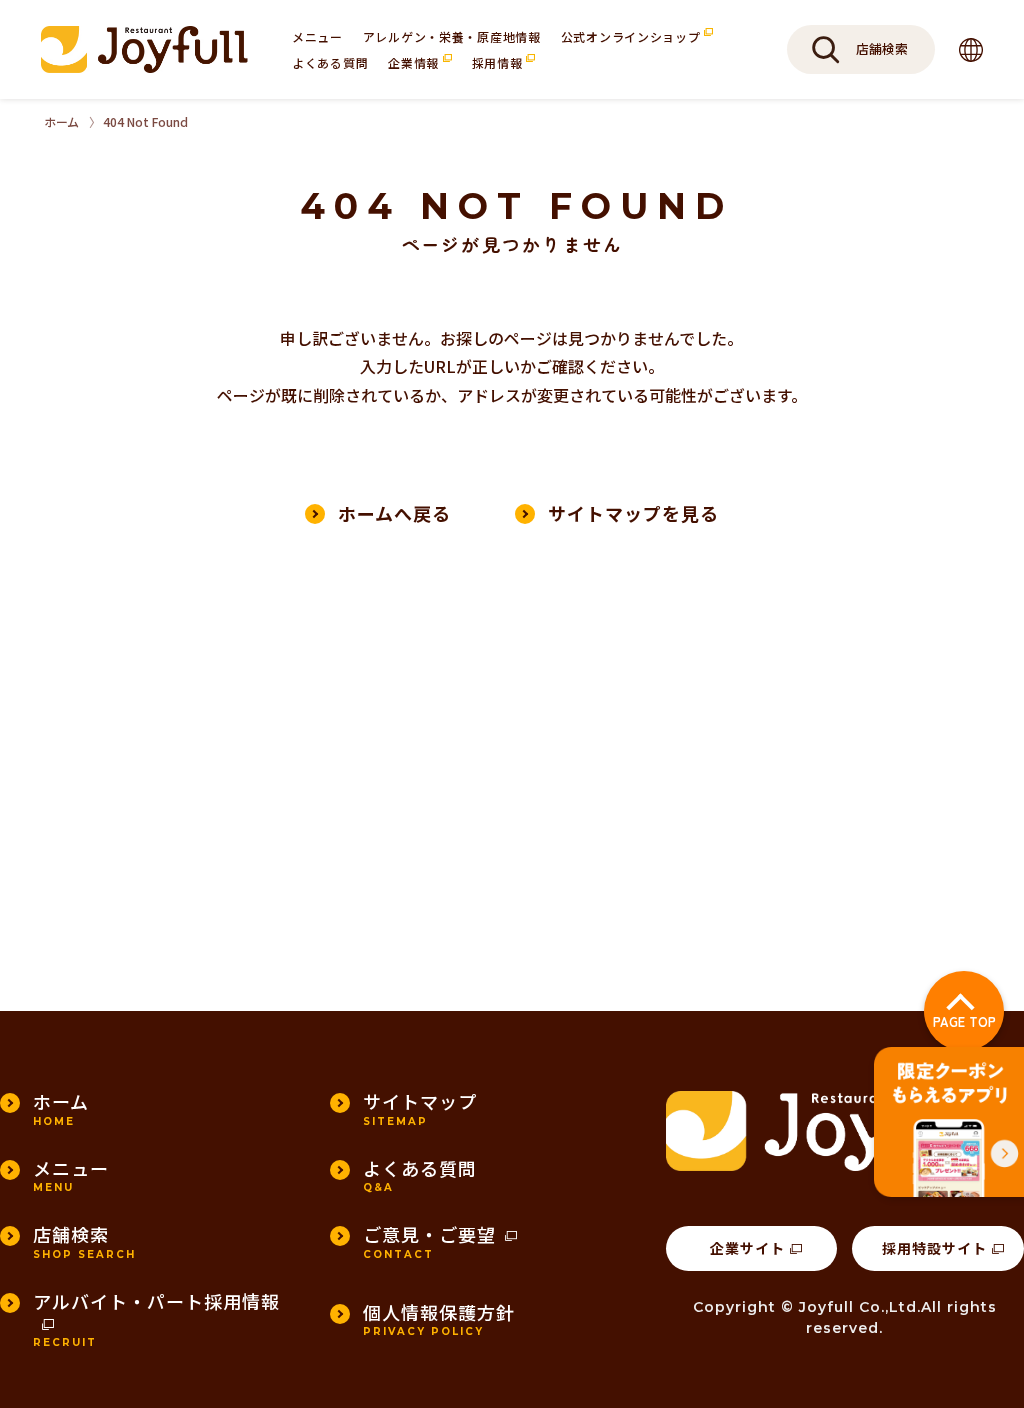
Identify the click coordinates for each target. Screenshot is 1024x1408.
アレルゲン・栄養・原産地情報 (452, 36)
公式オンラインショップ (633, 36)
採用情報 (499, 62)
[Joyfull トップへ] (144, 49)
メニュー (317, 36)
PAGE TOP (964, 1021)
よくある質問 (330, 62)
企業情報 (415, 62)
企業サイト (747, 1248)
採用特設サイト (934, 1248)
